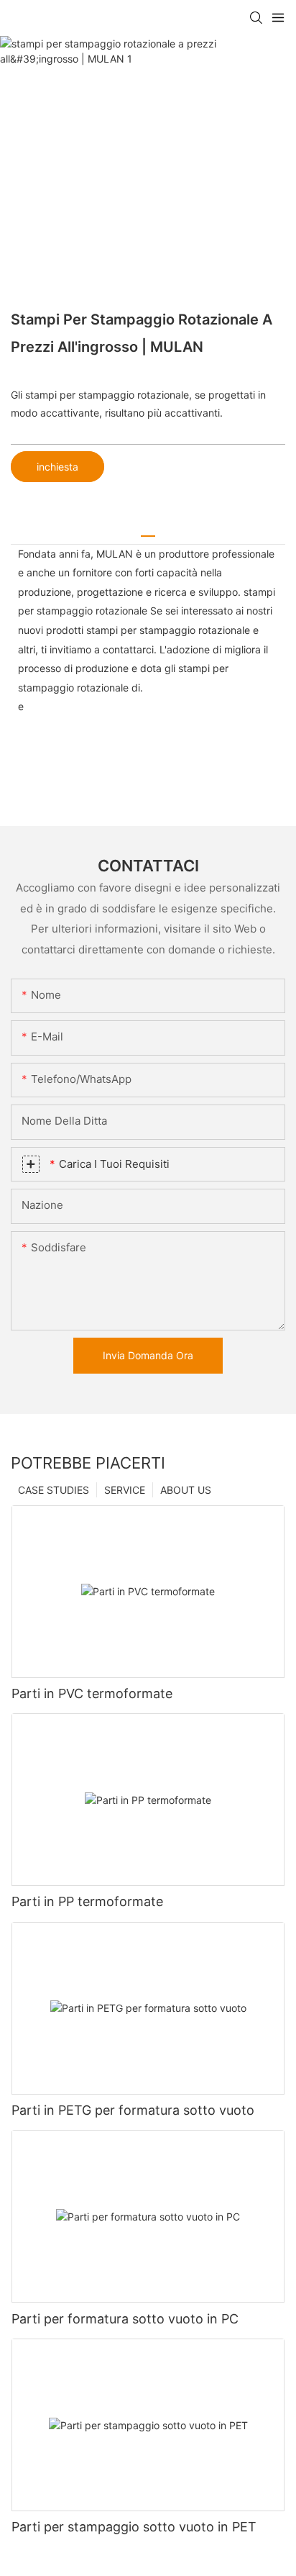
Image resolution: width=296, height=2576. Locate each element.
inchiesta (57, 467)
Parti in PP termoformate (87, 1901)
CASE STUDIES (54, 1490)
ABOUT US (186, 1490)
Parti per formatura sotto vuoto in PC (125, 2319)
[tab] (148, 531)
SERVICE (125, 1490)
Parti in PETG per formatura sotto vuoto (133, 2110)
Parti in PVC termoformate (92, 1693)
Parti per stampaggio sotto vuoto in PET (134, 2527)
